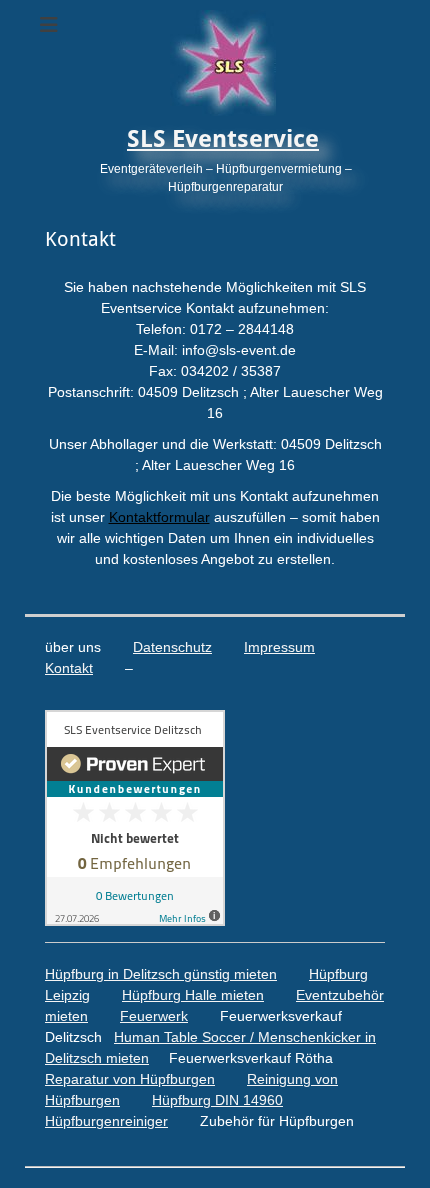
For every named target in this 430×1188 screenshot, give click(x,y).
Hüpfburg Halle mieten (193, 995)
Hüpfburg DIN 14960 (217, 1100)
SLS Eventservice (223, 139)
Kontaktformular (159, 517)
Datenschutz (172, 647)
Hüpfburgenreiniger (106, 1121)
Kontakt (69, 668)
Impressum (279, 647)
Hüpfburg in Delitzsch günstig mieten (161, 974)
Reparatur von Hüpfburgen (130, 1079)
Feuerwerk (154, 1016)
